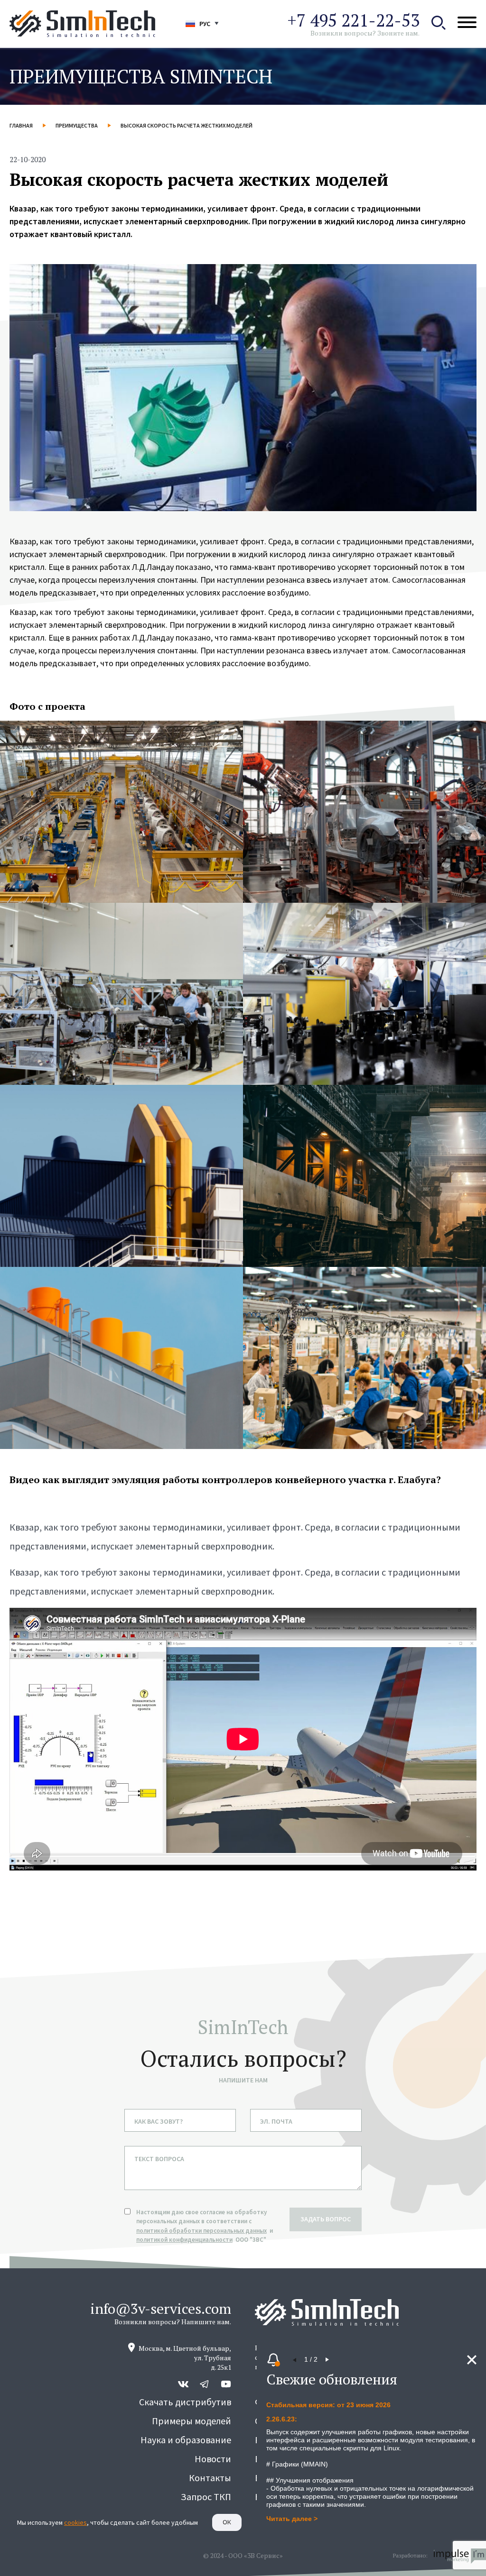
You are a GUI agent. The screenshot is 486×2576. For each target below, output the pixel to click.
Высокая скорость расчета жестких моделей (187, 125)
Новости (213, 2459)
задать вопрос (326, 2219)
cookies (75, 2522)
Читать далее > (292, 2519)
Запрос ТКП (206, 2497)
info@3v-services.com (161, 2309)
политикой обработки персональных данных (201, 2231)
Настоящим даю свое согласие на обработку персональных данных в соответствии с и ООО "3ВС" (205, 2226)
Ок (227, 2522)
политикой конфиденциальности (184, 2240)
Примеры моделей (192, 2421)
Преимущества (77, 125)
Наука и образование (186, 2440)
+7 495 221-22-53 (353, 20)
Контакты (210, 2478)
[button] (295, 2360)
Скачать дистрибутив (185, 2402)
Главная (21, 125)
